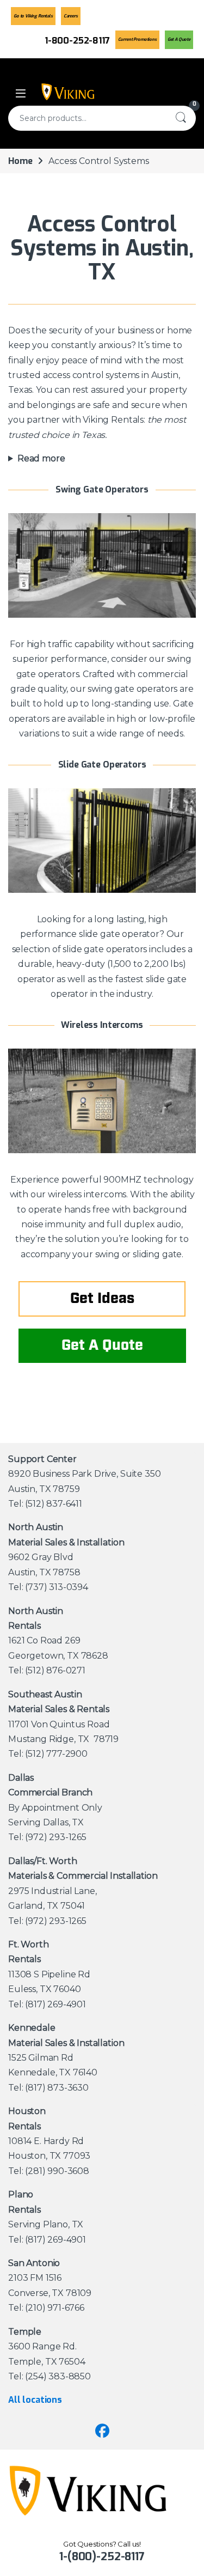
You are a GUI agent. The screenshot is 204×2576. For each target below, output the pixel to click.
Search (181, 118)
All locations (35, 2400)
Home (20, 161)
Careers (71, 16)
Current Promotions (137, 39)
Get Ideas (102, 1299)
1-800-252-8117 (77, 41)
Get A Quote (179, 39)
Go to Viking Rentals (33, 16)
